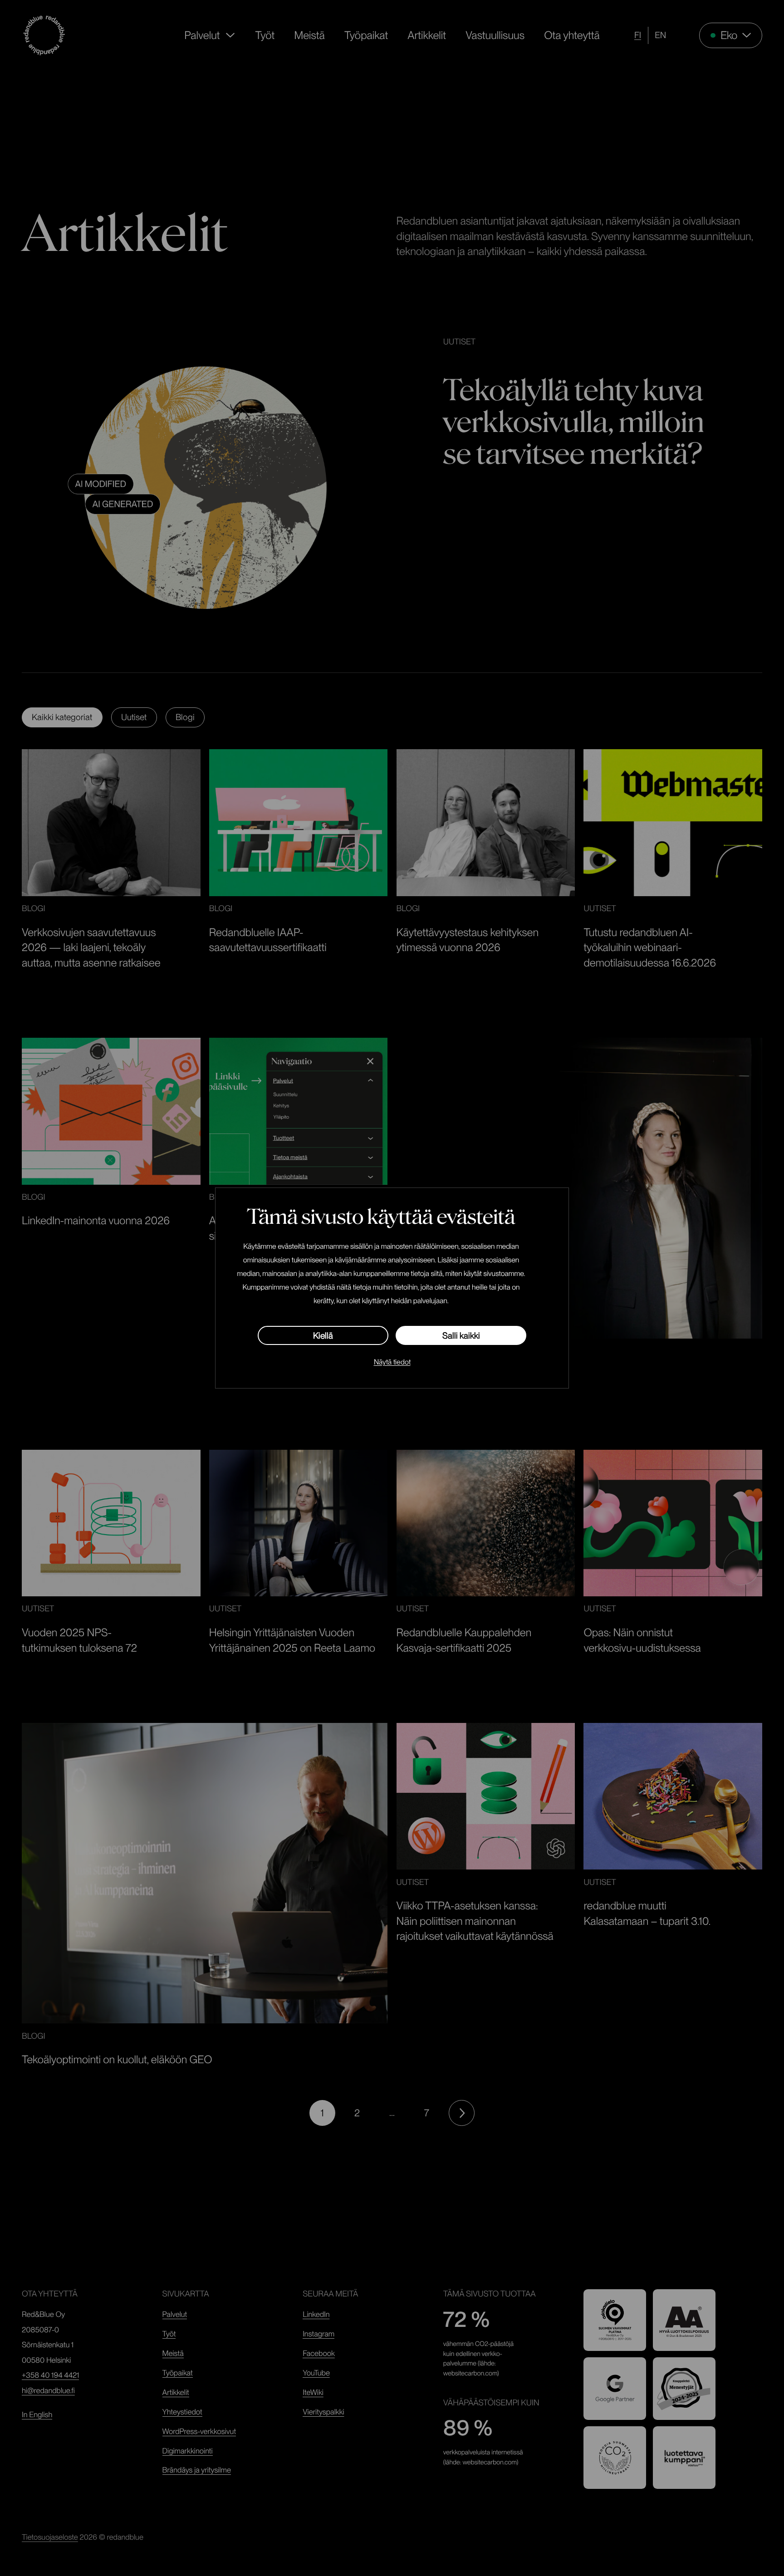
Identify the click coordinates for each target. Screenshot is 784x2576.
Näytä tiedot (392, 1362)
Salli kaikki (461, 1336)
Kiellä (323, 1336)
